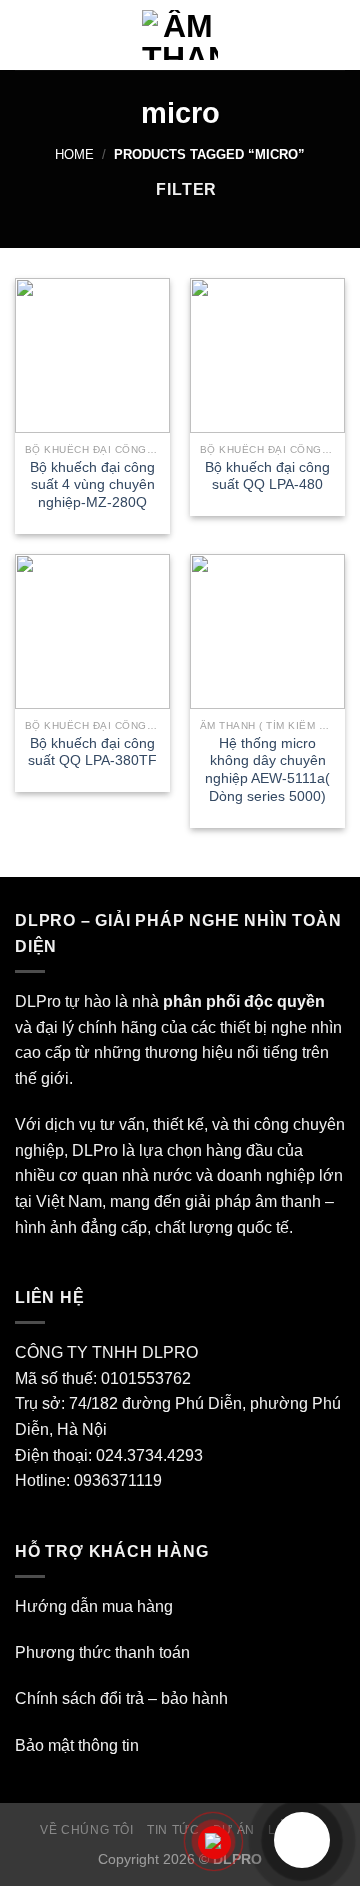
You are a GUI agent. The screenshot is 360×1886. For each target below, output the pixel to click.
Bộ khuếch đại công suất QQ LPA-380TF (92, 752)
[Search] (337, 35)
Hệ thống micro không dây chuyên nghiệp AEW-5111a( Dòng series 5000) (267, 770)
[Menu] (27, 34)
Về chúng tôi (86, 1830)
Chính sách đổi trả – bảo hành (121, 1698)
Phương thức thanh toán (102, 1652)
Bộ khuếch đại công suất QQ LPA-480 (267, 476)
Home (74, 154)
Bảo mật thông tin (77, 1745)
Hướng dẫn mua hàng (94, 1606)
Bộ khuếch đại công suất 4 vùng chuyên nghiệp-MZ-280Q (92, 485)
